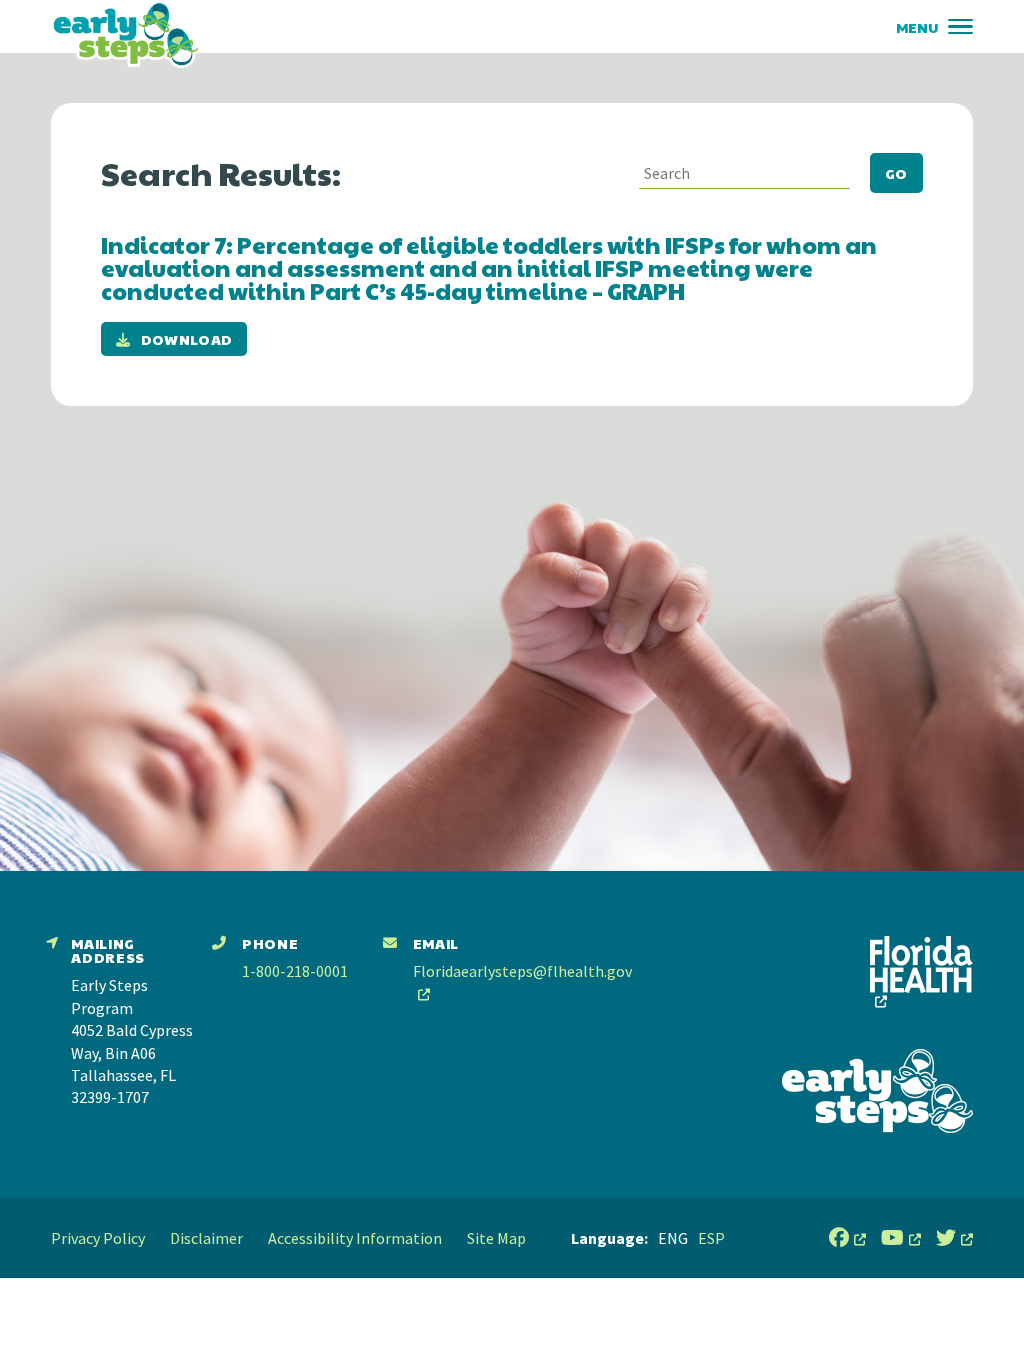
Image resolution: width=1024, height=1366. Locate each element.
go (896, 173)
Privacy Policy (98, 1238)
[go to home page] (126, 34)
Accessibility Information (355, 1238)
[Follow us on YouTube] (901, 1238)
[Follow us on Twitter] (954, 1238)
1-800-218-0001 (295, 971)
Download (187, 339)
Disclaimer (206, 1238)
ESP (711, 1238)
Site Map (496, 1238)
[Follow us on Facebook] (847, 1238)
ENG (673, 1238)
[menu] (960, 27)
